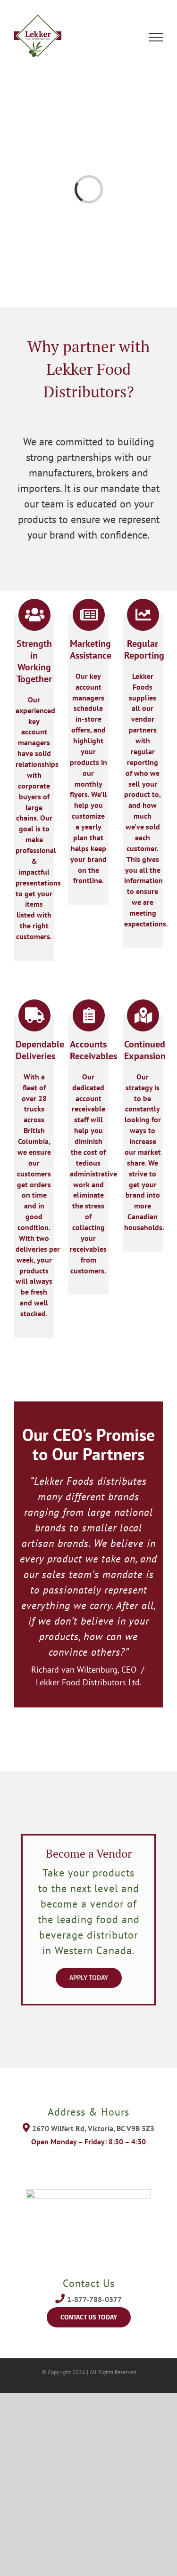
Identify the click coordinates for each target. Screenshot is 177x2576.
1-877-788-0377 (94, 2299)
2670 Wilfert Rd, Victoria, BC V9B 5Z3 (93, 2128)
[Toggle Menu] (156, 37)
